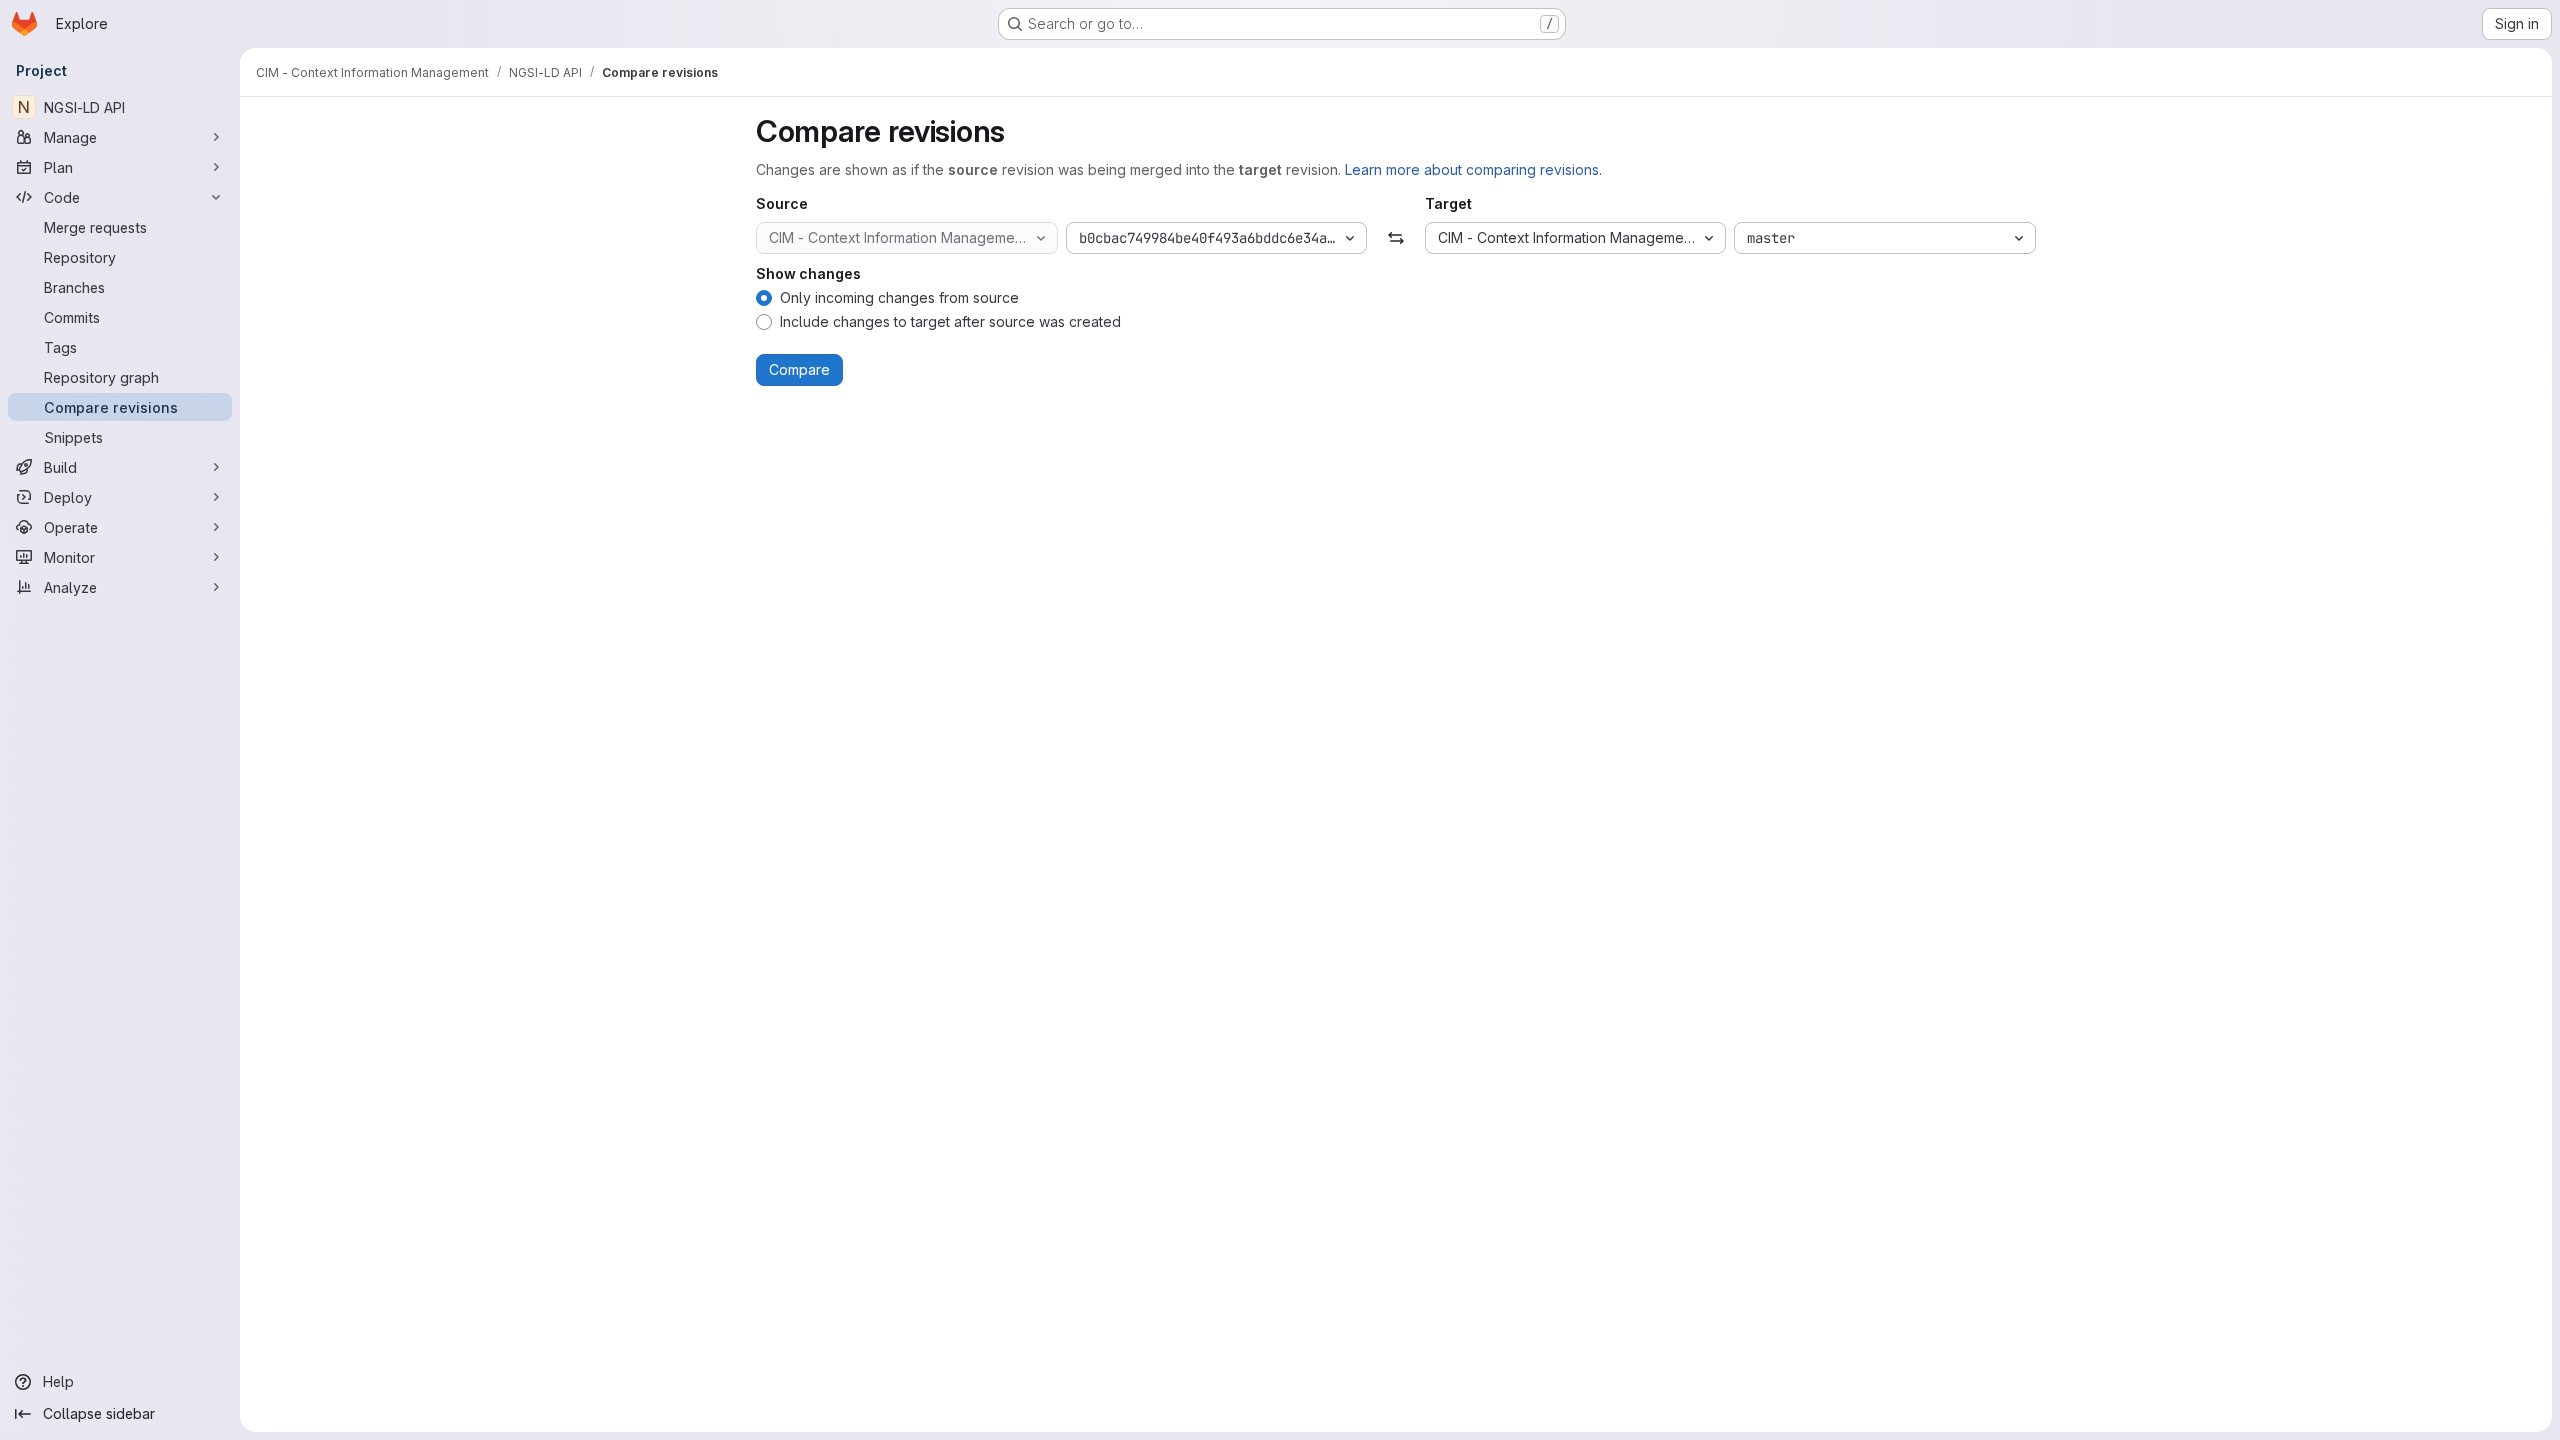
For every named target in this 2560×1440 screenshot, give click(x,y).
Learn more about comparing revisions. (1473, 169)
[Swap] (1395, 238)
